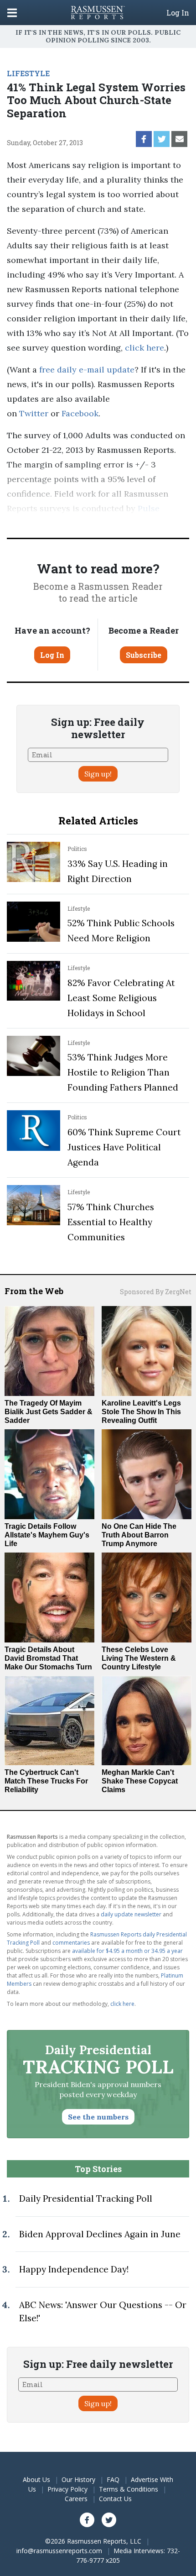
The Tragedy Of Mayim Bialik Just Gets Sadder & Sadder (49, 1412)
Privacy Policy (67, 2489)
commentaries (71, 1943)
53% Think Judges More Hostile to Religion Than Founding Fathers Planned (123, 1072)
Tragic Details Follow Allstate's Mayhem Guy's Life (47, 1535)
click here (144, 348)
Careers (76, 2499)
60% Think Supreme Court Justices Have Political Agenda (124, 1147)
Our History (78, 2479)
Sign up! (98, 774)
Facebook (80, 413)
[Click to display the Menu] (12, 13)
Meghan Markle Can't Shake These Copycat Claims (140, 1781)
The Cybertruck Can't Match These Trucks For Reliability (46, 1781)
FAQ (113, 2479)
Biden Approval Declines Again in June (100, 2234)
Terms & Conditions (129, 2489)
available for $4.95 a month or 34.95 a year (127, 1951)
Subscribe (144, 655)
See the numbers (98, 2117)
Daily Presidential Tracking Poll (86, 2198)
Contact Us (115, 2499)
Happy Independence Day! (74, 2269)
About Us (36, 2479)
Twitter (34, 413)
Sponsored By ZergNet (156, 1292)
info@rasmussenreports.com (59, 2551)
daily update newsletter (131, 1914)
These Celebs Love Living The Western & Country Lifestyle (139, 1658)
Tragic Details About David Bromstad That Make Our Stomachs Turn (48, 1658)
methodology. (145, 523)
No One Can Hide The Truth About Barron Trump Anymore (139, 1535)
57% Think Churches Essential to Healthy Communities (111, 1222)
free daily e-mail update (87, 370)
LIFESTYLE (28, 73)
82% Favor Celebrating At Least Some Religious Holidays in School (121, 998)
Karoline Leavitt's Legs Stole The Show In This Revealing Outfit (141, 1412)
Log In (178, 13)
